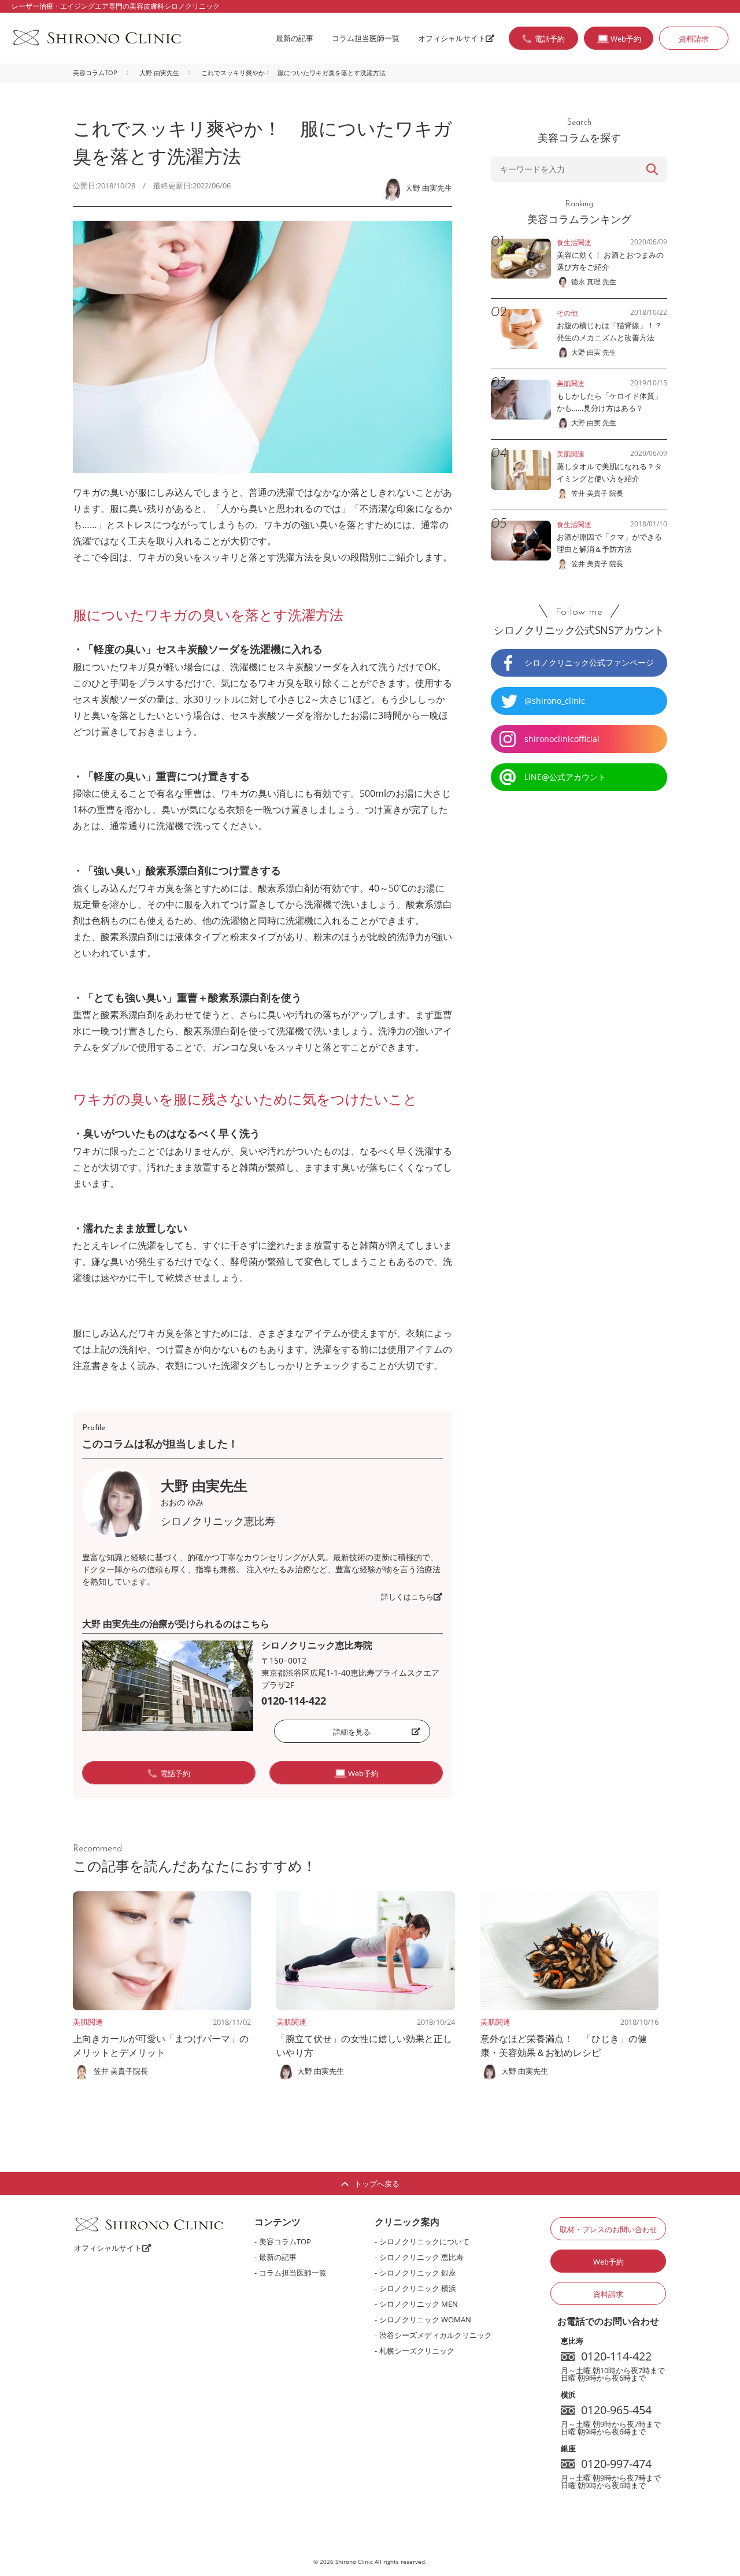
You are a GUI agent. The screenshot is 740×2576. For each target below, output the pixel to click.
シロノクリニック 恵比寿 (421, 2257)
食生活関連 (574, 242)
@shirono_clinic (555, 701)
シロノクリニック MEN (419, 2304)
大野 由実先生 (159, 73)
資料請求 (694, 39)
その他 (567, 313)
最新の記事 (295, 38)
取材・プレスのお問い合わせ (608, 2229)
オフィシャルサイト (452, 38)
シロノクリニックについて (424, 2241)
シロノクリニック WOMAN (425, 2319)
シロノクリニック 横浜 (418, 2288)
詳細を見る (352, 1732)
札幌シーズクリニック (417, 2351)
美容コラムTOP (95, 73)
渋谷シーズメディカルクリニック (436, 2335)
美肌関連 (88, 2022)
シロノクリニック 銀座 (418, 2273)
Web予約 (608, 2262)
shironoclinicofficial (562, 739)
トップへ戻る (377, 2184)
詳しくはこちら (407, 1597)
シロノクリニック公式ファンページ (589, 662)
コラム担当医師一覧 (366, 38)
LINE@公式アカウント (565, 777)
